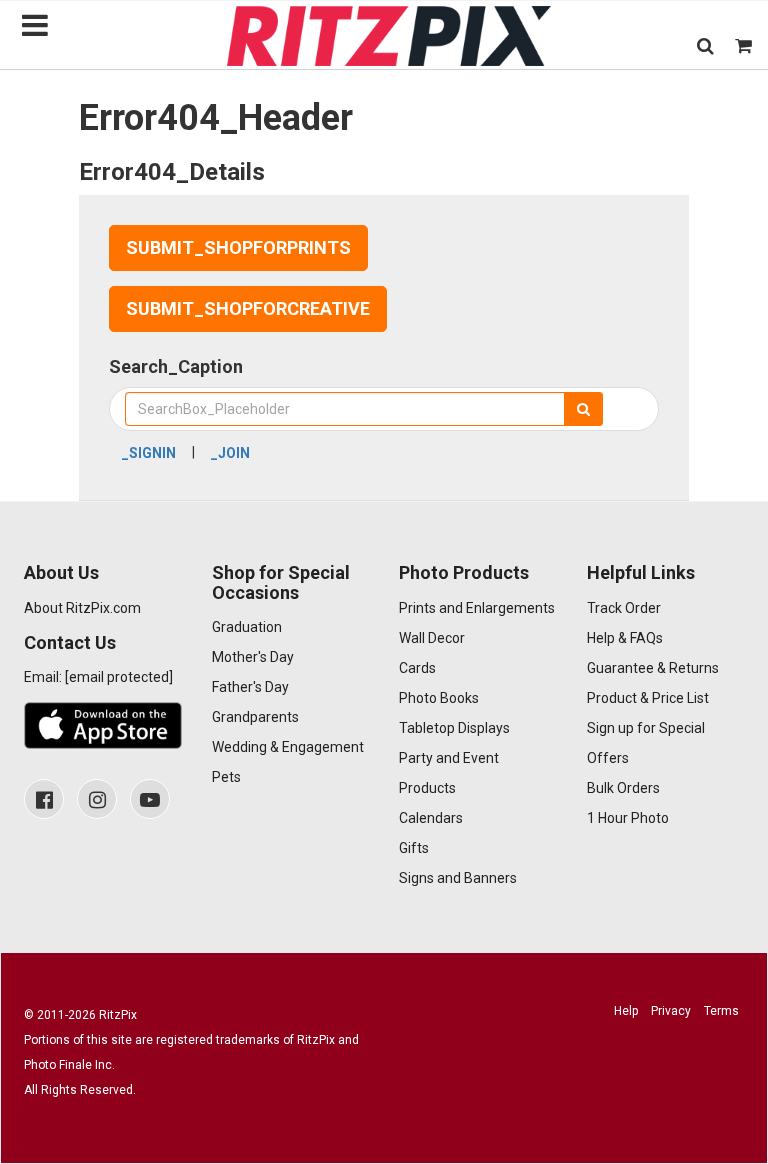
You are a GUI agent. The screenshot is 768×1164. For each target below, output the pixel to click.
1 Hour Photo (628, 818)
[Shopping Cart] (743, 45)
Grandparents (255, 717)
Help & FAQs (625, 638)
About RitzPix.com (82, 608)
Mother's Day (253, 657)
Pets (226, 777)
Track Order (624, 608)
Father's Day (250, 687)
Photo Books (439, 698)
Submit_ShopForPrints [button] (238, 247)
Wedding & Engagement (288, 747)
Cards (417, 668)
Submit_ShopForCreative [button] (248, 308)
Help (626, 1011)
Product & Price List (648, 698)
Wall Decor (432, 638)
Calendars (431, 818)
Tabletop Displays (454, 728)
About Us (61, 572)
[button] (705, 45)
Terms (721, 1011)
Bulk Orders (623, 788)
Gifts (414, 848)
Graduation (247, 627)
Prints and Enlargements (477, 608)
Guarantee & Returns (653, 668)
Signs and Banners (458, 878)
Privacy (671, 1011)
